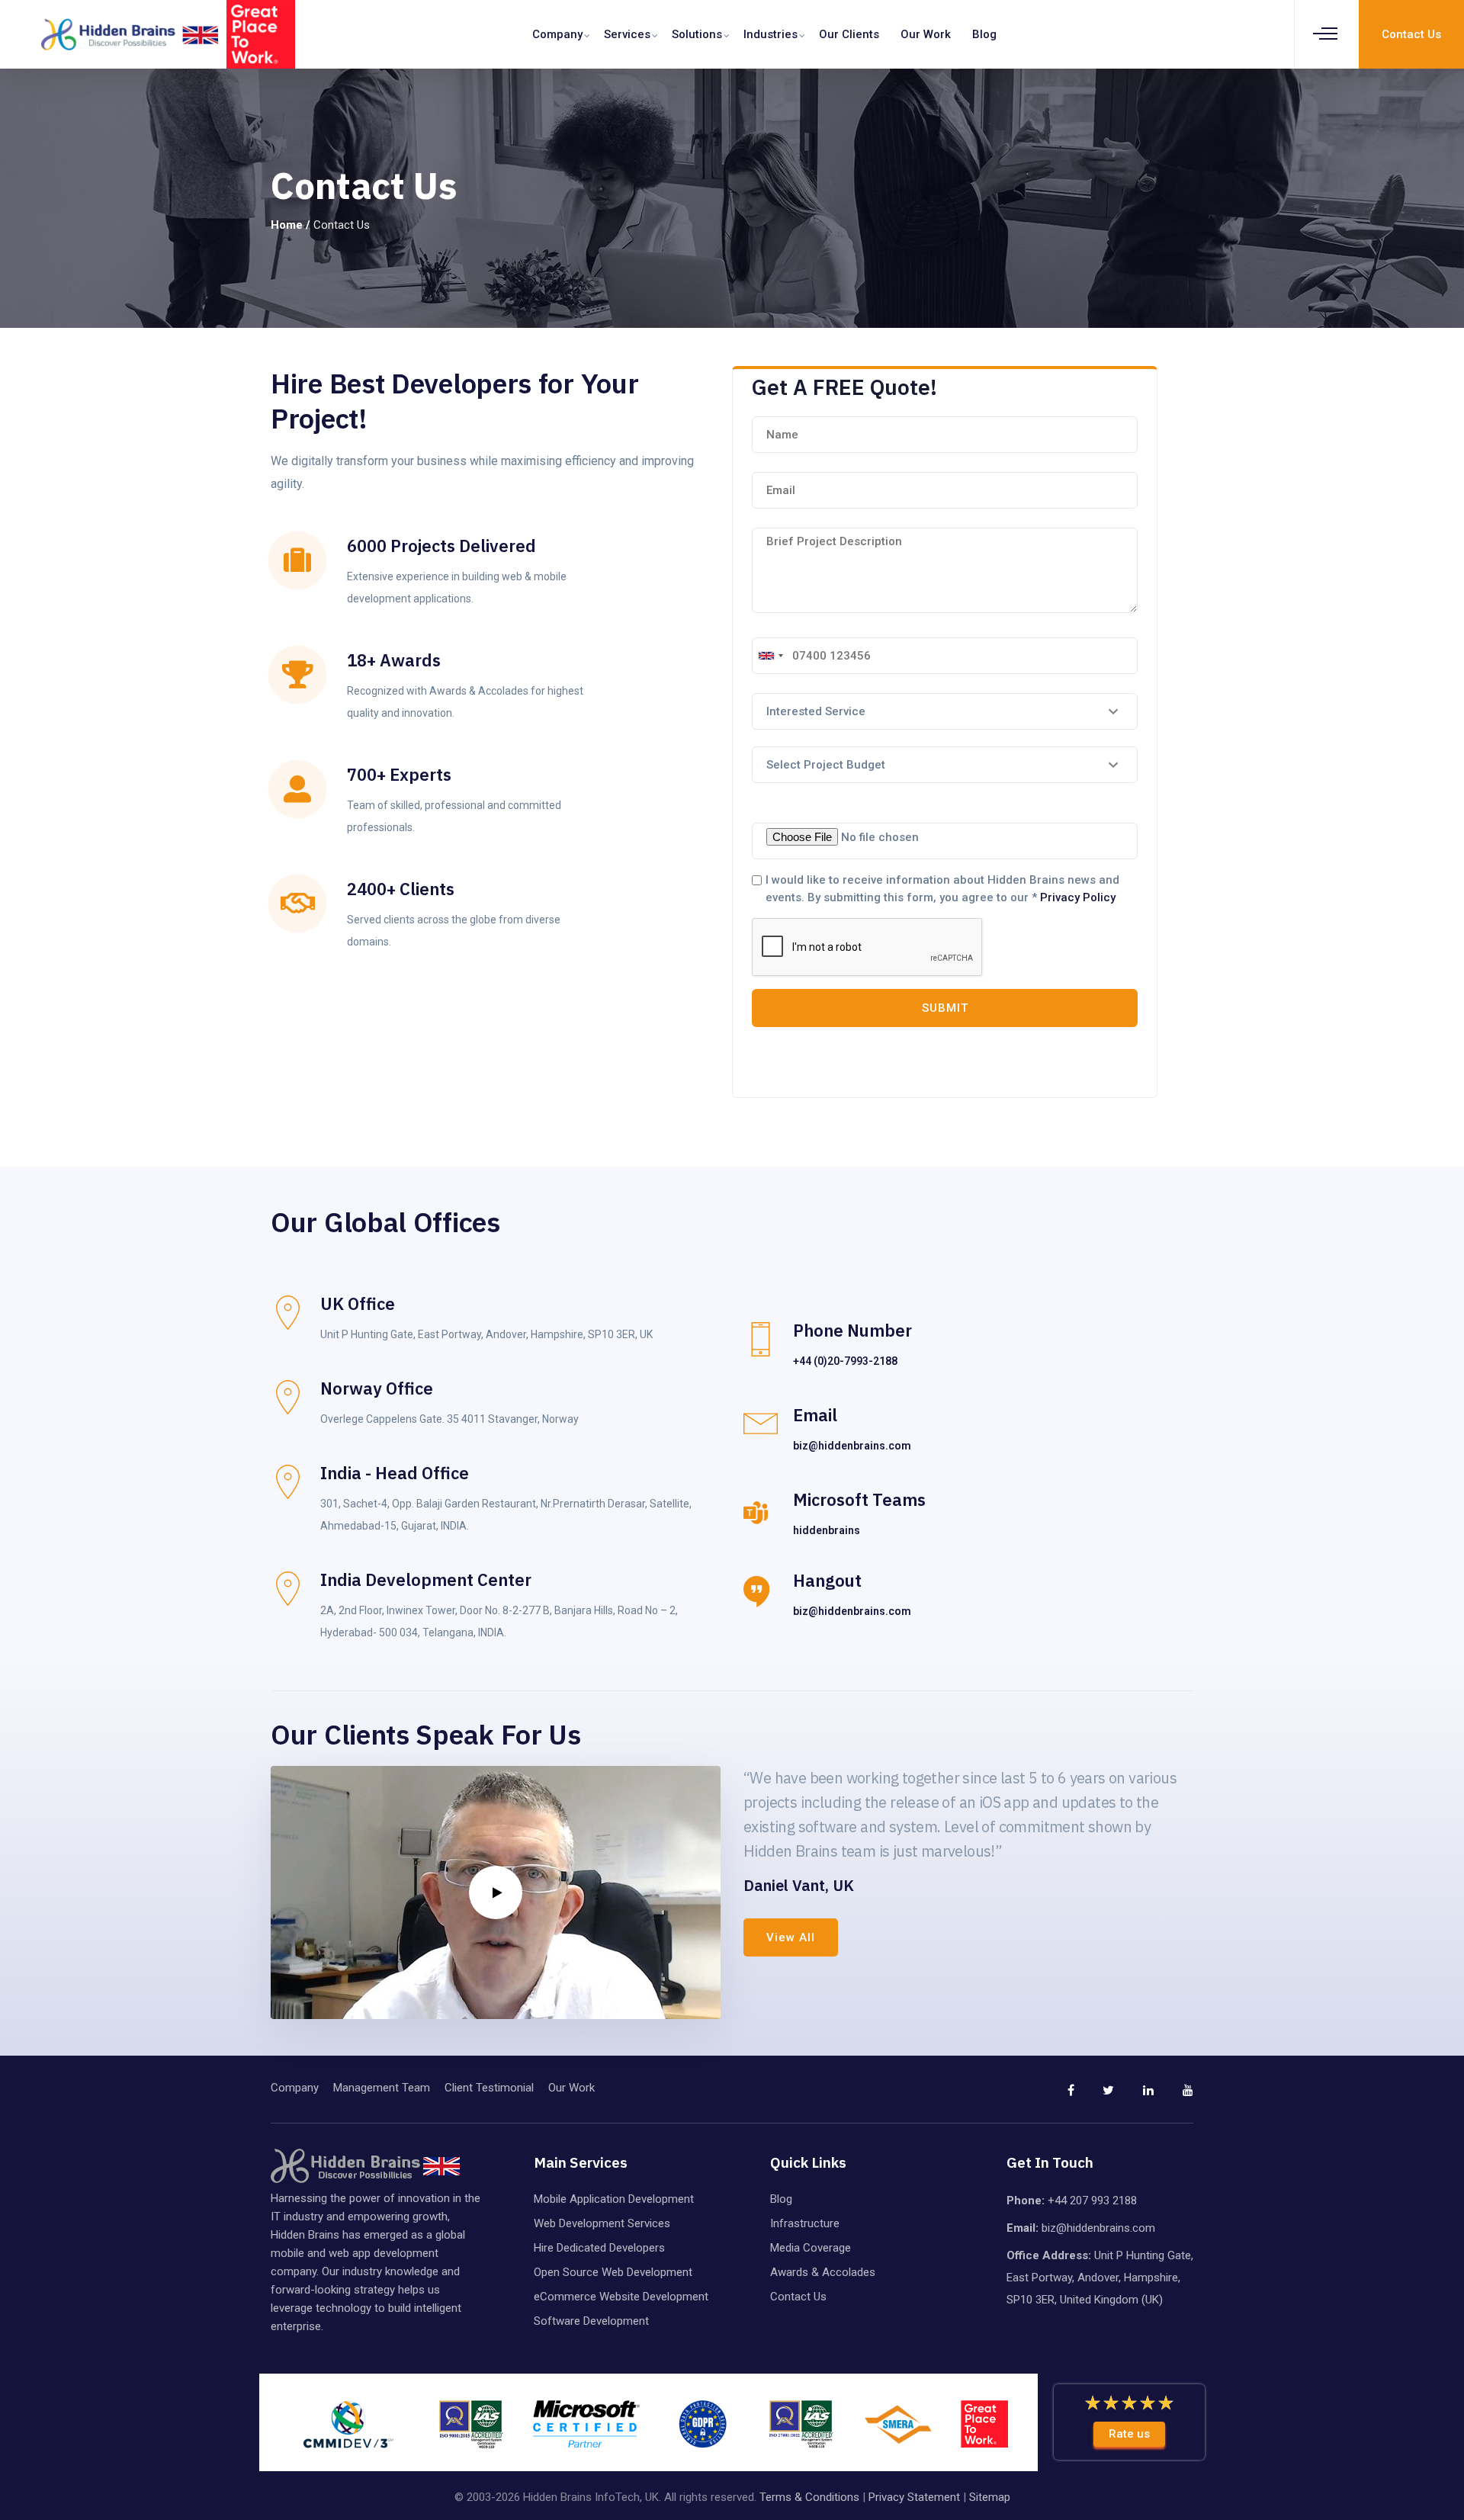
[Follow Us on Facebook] (1056, 2097)
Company (557, 34)
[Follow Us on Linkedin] (1135, 2097)
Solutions (697, 34)
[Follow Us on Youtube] (1175, 2097)
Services (627, 34)
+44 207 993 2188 (1092, 2201)
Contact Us (798, 2297)
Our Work (926, 34)
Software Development (591, 2321)
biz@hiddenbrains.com (852, 1446)
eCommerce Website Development (621, 2297)
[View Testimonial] (496, 1892)
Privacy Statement (914, 2497)
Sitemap (990, 2497)
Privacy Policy (1078, 897)
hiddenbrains (827, 1530)
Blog (984, 34)
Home (287, 225)
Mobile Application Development (614, 2199)
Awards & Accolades (823, 2272)
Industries (771, 34)
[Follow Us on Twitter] (1096, 2097)
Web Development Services (602, 2223)
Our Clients (849, 34)
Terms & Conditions (809, 2497)
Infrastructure (805, 2223)
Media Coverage (811, 2248)
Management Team (382, 2088)
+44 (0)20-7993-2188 (845, 1361)
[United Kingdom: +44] (770, 656)
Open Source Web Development (613, 2272)
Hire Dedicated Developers (599, 2248)
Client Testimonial (489, 2088)
